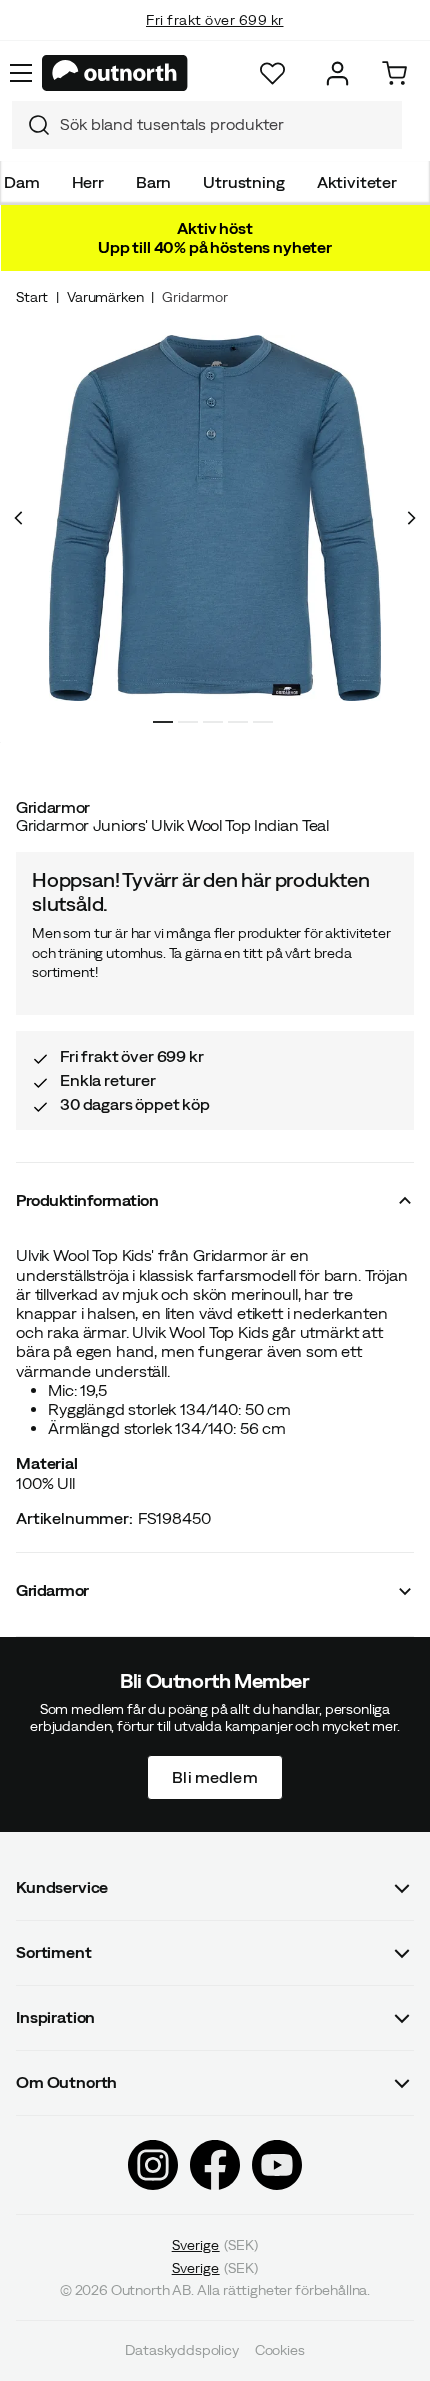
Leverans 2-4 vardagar (215, 40)
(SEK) (215, 2245)
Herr (88, 182)
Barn (153, 182)
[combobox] (207, 125)
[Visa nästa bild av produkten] (411, 518)
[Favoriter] (272, 73)
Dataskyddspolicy (181, 2351)
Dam (22, 182)
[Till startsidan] (115, 73)
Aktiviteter (357, 182)
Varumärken (105, 297)
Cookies (280, 2351)
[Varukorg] (394, 73)
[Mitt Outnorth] (337, 73)
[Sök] (31, 125)
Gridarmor (195, 297)
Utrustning (243, 182)
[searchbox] (226, 124)
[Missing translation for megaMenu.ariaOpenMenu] (21, 73)
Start (32, 297)
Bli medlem (215, 1777)
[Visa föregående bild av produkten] (19, 518)
